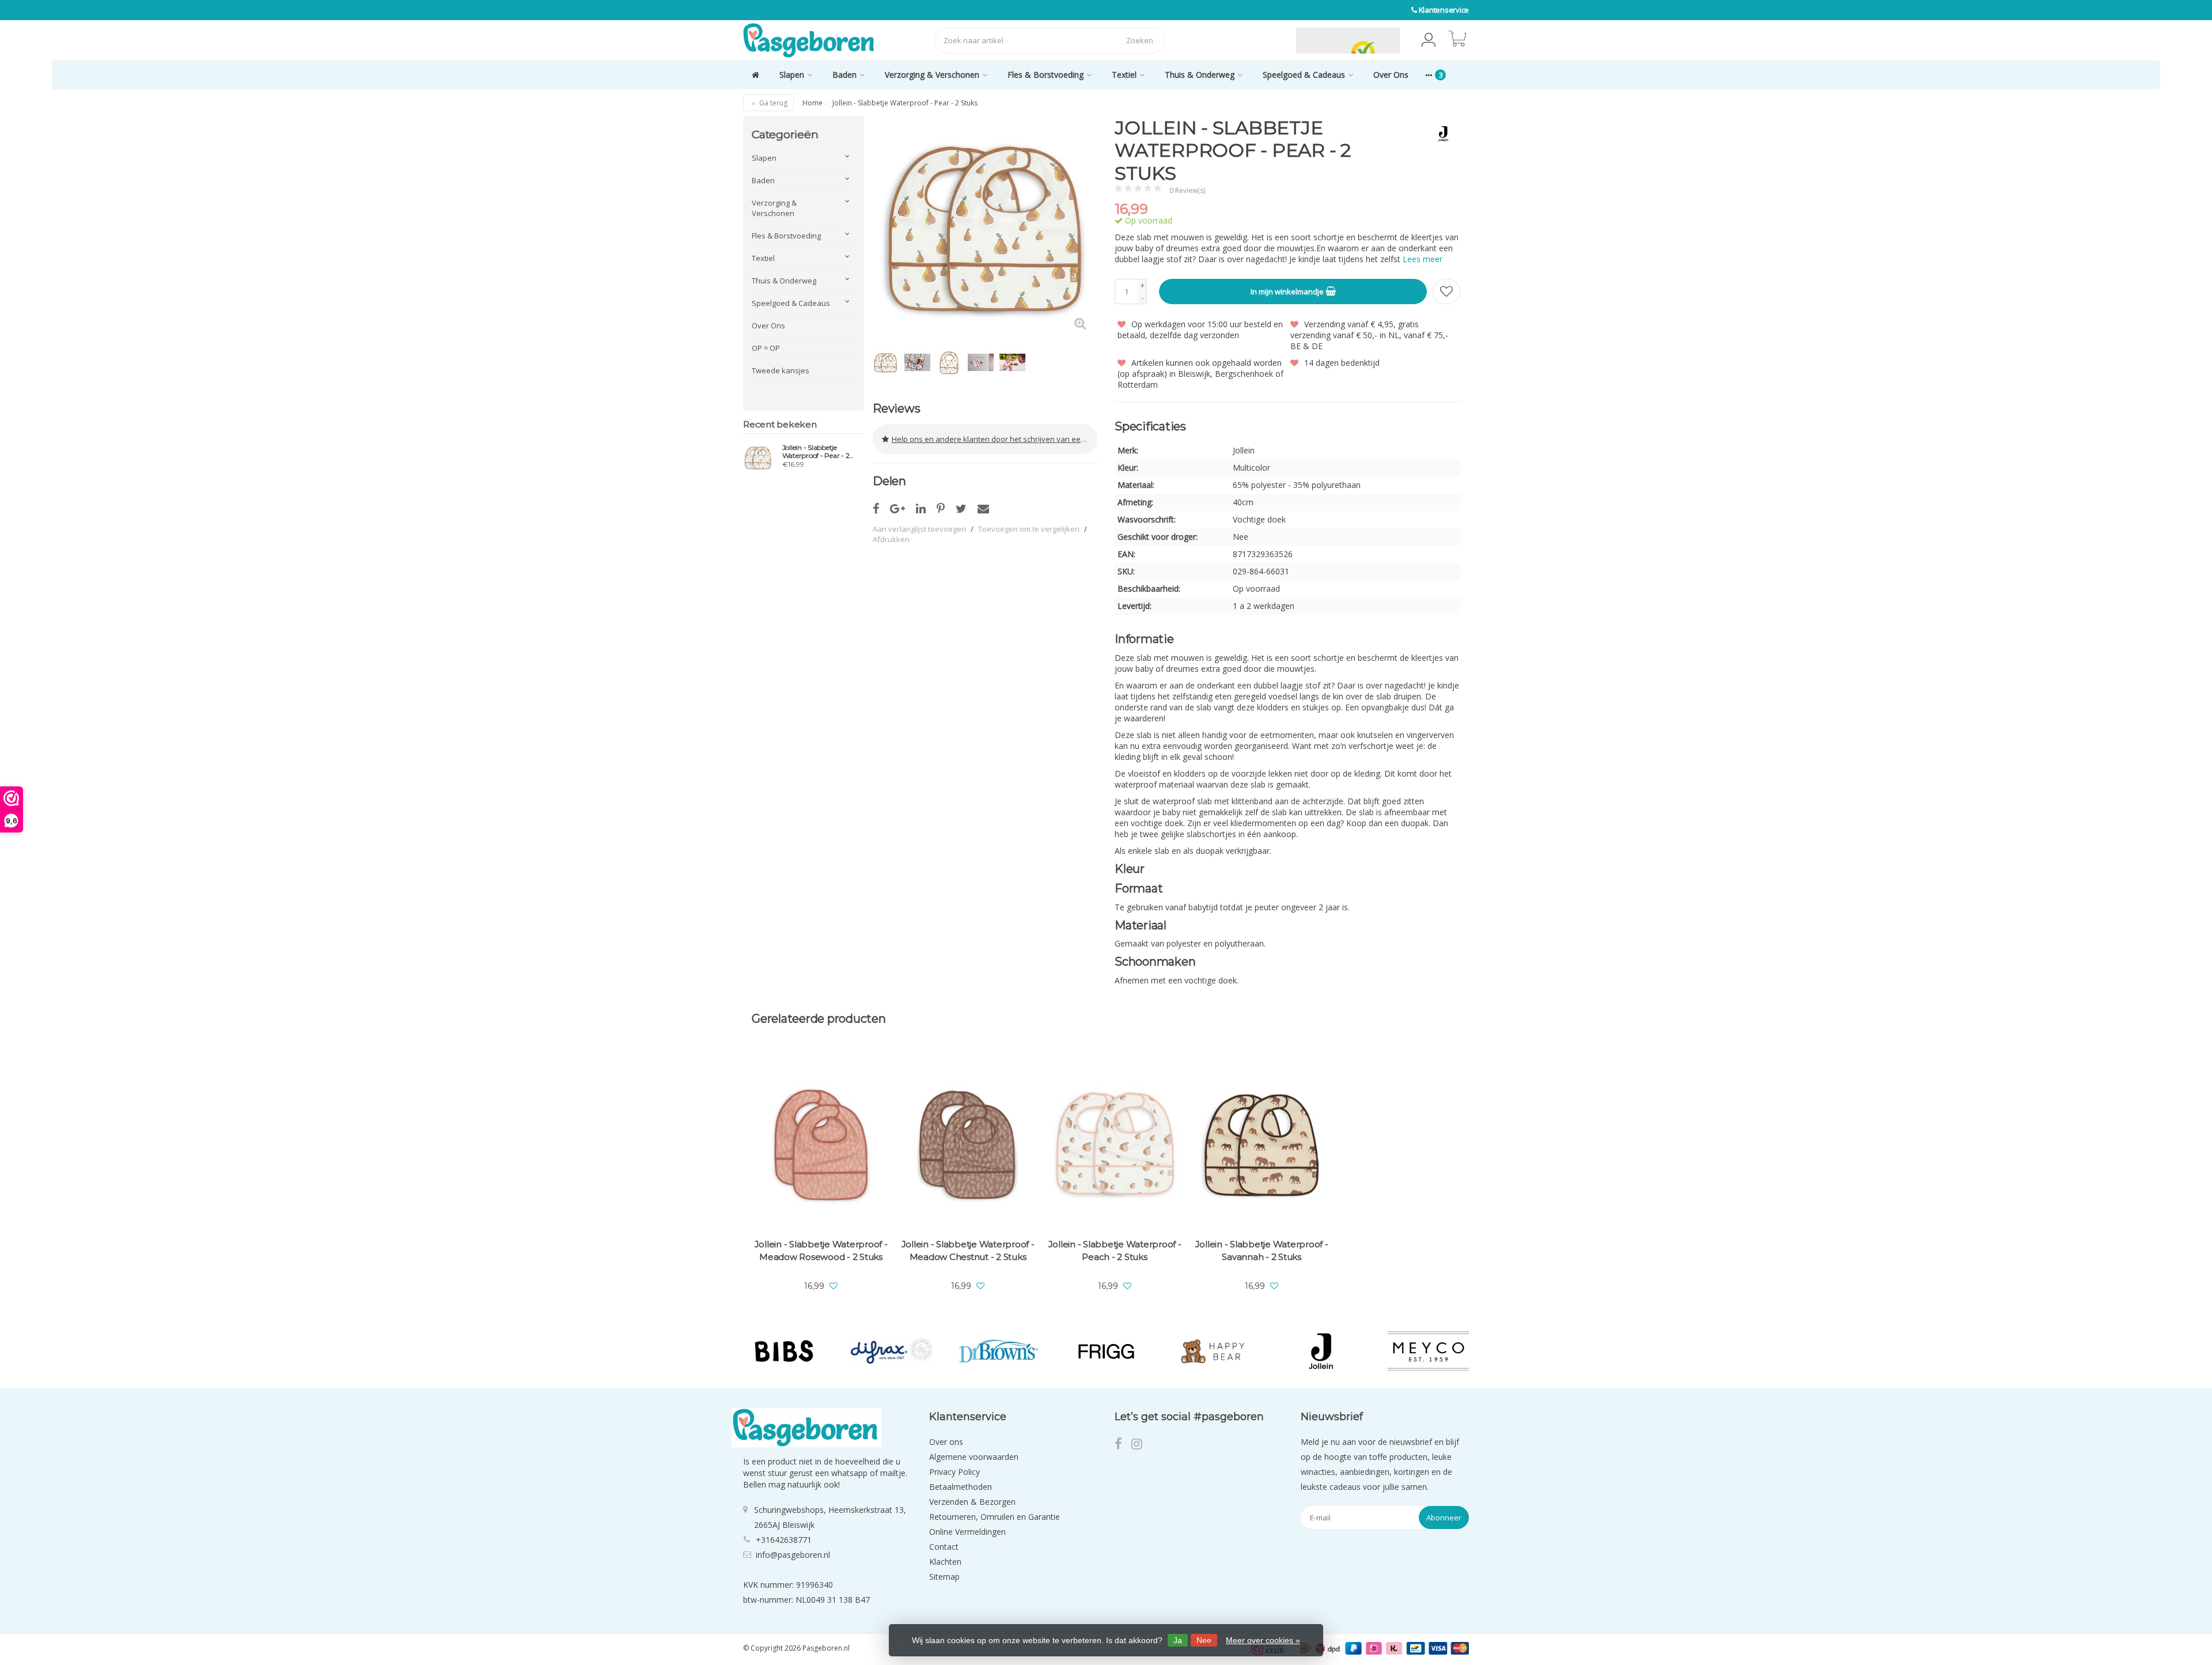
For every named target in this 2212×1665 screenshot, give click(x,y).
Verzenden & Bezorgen (972, 1502)
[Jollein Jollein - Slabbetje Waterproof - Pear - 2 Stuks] (758, 457)
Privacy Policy (955, 1472)
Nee (1204, 1640)
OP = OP (766, 348)
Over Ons (1391, 75)
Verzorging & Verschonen (932, 75)
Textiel (1124, 75)
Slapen (792, 75)
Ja (1178, 1640)
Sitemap (944, 1577)
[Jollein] (1439, 134)
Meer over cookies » (1263, 1640)
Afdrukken (891, 539)
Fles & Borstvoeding (1046, 75)
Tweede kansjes (781, 370)
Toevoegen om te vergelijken (1029, 529)
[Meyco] (1321, 1351)
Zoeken (1140, 40)
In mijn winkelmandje (1288, 292)
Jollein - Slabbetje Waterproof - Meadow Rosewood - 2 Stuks (821, 1250)
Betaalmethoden (961, 1487)
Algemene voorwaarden (974, 1457)
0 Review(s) (1187, 190)
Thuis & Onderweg (1200, 75)
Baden (844, 75)
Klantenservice (1444, 10)
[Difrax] (784, 1351)
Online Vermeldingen (967, 1532)
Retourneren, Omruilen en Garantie (995, 1517)
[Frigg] (999, 1351)
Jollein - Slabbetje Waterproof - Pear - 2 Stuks (816, 452)
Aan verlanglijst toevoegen (919, 529)
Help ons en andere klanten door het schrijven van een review (995, 439)
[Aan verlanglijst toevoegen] (1446, 292)
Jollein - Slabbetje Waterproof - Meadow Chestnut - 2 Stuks (968, 1250)
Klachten (945, 1562)
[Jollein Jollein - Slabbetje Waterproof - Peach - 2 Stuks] (1115, 1145)
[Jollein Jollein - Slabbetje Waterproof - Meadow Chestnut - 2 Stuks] (968, 1145)
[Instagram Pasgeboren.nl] (1140, 1445)
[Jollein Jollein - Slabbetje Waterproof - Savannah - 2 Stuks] (1262, 1145)
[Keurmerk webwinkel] (1269, 40)
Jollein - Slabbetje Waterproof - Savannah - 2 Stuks (1262, 1250)
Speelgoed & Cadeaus (1304, 75)
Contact (944, 1547)
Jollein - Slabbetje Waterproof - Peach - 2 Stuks (1115, 1250)
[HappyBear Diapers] (1106, 1351)
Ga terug (772, 103)
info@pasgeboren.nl (793, 1555)
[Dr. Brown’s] (891, 1351)
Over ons (946, 1442)
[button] (1429, 40)
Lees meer (1423, 259)
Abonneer (1444, 1518)
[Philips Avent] (1428, 1351)
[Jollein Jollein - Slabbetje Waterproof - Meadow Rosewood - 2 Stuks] (821, 1145)
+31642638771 (784, 1540)
